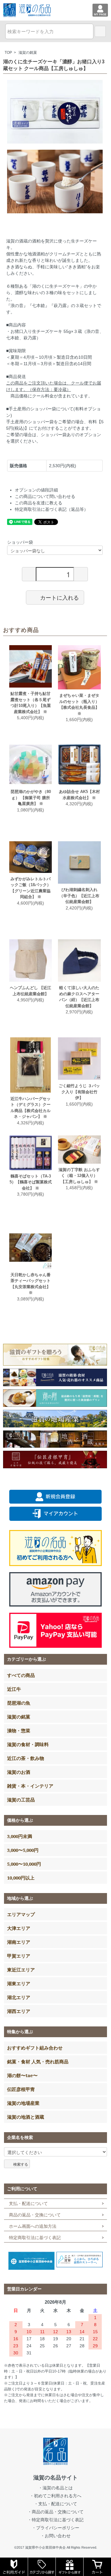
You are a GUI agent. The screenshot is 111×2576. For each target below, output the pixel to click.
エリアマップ (21, 1914)
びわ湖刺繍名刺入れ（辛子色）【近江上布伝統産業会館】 (79, 896)
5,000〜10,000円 (24, 1864)
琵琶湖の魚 (19, 1703)
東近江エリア (21, 1970)
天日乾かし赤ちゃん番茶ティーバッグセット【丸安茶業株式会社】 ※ (31, 1284)
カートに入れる (60, 597)
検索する (21, 2164)
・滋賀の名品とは (55, 2488)
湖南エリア (19, 1942)
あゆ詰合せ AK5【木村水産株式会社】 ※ (79, 795)
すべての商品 (21, 1675)
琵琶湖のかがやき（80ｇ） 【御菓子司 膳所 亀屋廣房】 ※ (31, 798)
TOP (8, 53)
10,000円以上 (21, 1878)
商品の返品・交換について (35, 2215)
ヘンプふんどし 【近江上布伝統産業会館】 (31, 991)
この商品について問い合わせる (45, 496)
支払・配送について (28, 2203)
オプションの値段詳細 (36, 490)
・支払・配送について (55, 2504)
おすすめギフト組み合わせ (35, 2048)
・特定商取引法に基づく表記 (55, 2520)
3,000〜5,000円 (23, 1850)
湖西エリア (19, 2011)
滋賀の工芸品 (21, 1800)
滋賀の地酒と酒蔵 (26, 2117)
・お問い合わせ (55, 2536)
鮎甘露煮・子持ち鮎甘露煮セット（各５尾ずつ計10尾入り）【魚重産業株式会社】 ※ (31, 703)
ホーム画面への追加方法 (33, 2226)
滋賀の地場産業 (23, 2103)
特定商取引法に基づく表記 (35, 2238)
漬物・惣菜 (19, 1730)
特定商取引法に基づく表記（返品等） (51, 509)
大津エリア (19, 1928)
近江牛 (14, 1689)
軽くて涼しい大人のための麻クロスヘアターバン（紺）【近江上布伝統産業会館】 (79, 997)
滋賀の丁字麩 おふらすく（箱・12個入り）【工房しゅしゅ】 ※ (79, 1176)
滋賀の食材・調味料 (28, 1744)
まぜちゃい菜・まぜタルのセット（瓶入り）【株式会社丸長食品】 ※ (79, 704)
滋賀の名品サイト (55, 2478)
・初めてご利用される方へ (55, 2496)
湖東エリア (19, 1983)
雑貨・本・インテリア (30, 1786)
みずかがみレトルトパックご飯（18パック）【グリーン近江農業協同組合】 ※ (31, 888)
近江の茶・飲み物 (26, 1758)
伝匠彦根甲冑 (21, 2089)
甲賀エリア (19, 1956)
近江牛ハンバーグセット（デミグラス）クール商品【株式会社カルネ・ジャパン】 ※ (31, 1108)
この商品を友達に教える (39, 503)
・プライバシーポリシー (55, 2528)
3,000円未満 (20, 1836)
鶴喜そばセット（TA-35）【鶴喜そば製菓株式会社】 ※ (31, 1182)
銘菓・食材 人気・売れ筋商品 (38, 2061)
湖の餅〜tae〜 (22, 2075)
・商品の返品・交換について (55, 2512)
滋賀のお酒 (19, 1772)
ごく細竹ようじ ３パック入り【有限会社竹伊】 (79, 1092)
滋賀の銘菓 (28, 53)
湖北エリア (19, 1997)
